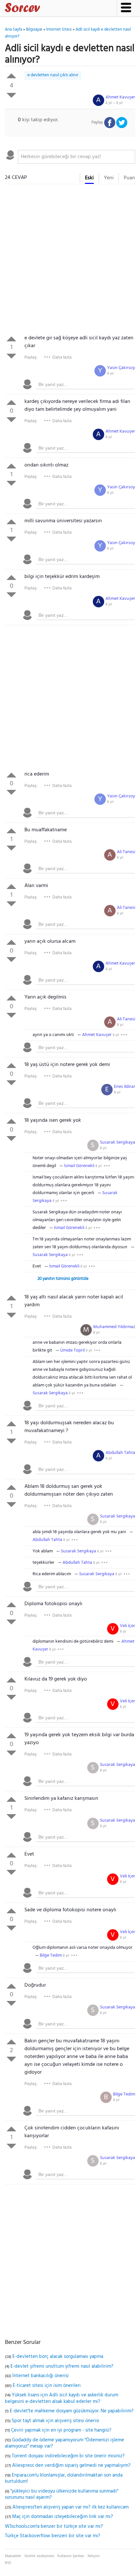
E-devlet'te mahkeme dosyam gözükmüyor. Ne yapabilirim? (72, 2411)
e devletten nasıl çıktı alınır (53, 75)
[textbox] (77, 157)
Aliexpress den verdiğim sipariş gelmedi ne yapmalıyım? (71, 2465)
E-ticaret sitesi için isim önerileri (47, 2386)
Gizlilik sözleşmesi (39, 2556)
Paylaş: (31, 357)
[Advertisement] (70, 261)
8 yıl (110, 374)
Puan (129, 178)
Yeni (109, 178)
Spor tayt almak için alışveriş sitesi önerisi (56, 2421)
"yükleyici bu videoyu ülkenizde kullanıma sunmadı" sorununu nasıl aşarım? (62, 2495)
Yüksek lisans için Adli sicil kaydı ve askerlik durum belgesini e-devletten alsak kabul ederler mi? (62, 2398)
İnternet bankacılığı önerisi (41, 2376)
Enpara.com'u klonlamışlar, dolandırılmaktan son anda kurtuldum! (64, 2479)
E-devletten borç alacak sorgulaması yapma (58, 2357)
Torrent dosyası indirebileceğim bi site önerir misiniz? (68, 2456)
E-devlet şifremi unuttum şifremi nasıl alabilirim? (62, 2366)
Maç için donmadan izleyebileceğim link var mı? (63, 2517)
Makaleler (13, 2556)
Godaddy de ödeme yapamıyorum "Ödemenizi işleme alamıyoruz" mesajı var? (64, 2443)
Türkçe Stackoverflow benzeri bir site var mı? (53, 2536)
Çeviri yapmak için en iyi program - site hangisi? (61, 2430)
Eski (89, 178)
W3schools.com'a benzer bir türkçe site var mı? (54, 2526)
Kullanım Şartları (71, 2556)
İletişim (94, 2556)
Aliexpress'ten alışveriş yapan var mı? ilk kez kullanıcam (70, 2507)
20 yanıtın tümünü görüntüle (63, 1279)
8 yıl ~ (114, 103)
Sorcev (44, 9)
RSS (8, 2563)
